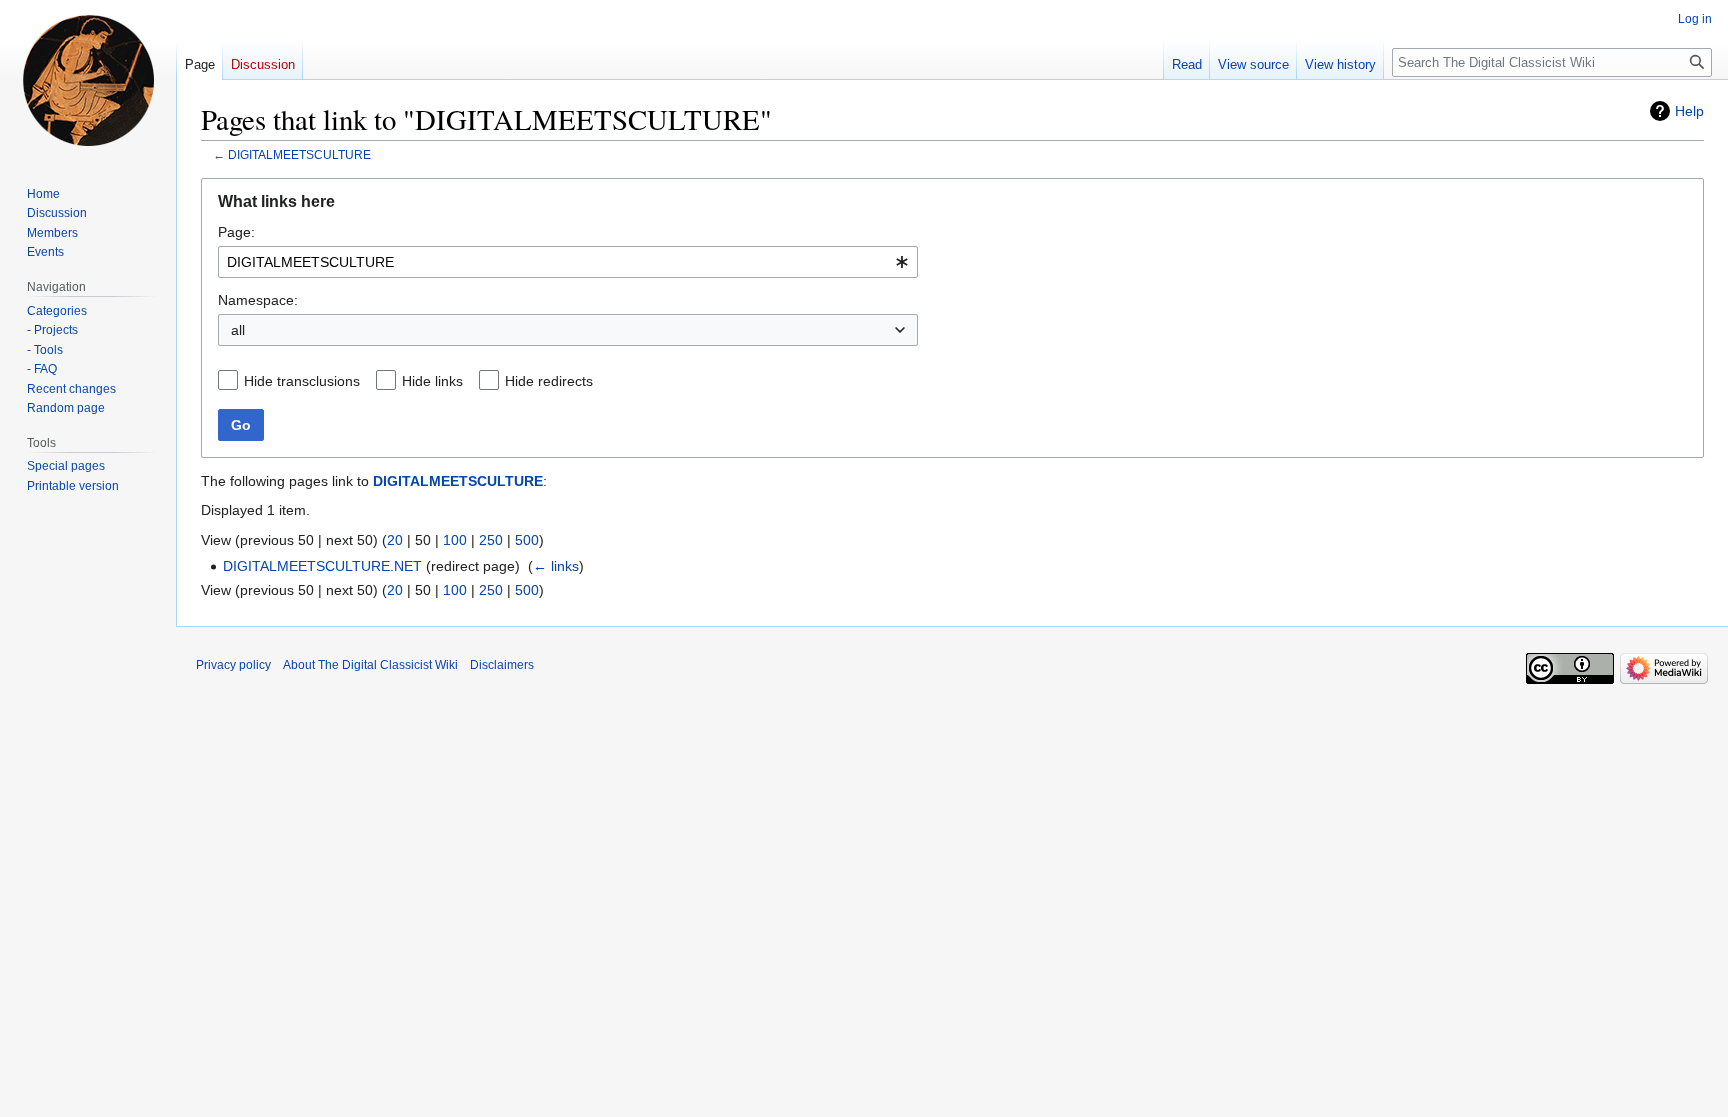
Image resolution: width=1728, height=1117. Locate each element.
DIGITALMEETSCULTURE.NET (322, 566)
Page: (236, 232)
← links (556, 566)
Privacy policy (233, 665)
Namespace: (258, 300)
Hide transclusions (302, 381)
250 (491, 540)
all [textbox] (238, 330)
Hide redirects (549, 381)
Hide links (432, 381)
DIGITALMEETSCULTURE (299, 154)
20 (395, 540)
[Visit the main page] (88, 80)
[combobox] (568, 262)
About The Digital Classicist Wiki (370, 665)
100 (455, 540)
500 (527, 540)
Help (1689, 111)
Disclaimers (502, 665)
